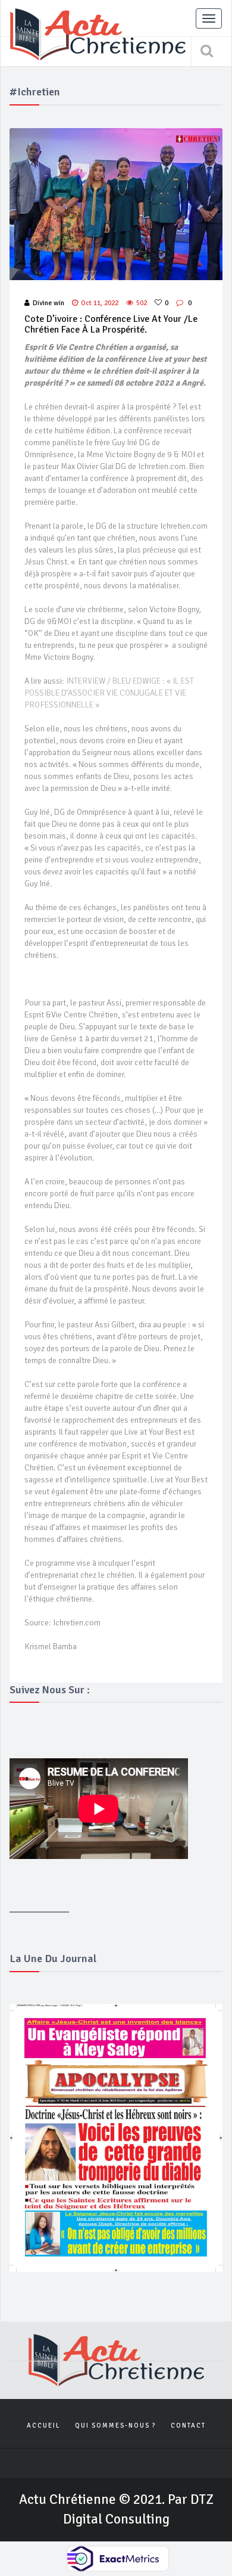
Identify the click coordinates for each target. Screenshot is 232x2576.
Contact (188, 2426)
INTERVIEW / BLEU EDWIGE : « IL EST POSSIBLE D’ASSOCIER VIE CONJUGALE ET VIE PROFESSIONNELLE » (109, 693)
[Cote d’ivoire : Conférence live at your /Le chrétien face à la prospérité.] (116, 204)
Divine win (48, 303)
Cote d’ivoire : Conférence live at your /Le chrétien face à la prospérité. (111, 324)
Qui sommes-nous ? (115, 2426)
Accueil (43, 2426)
